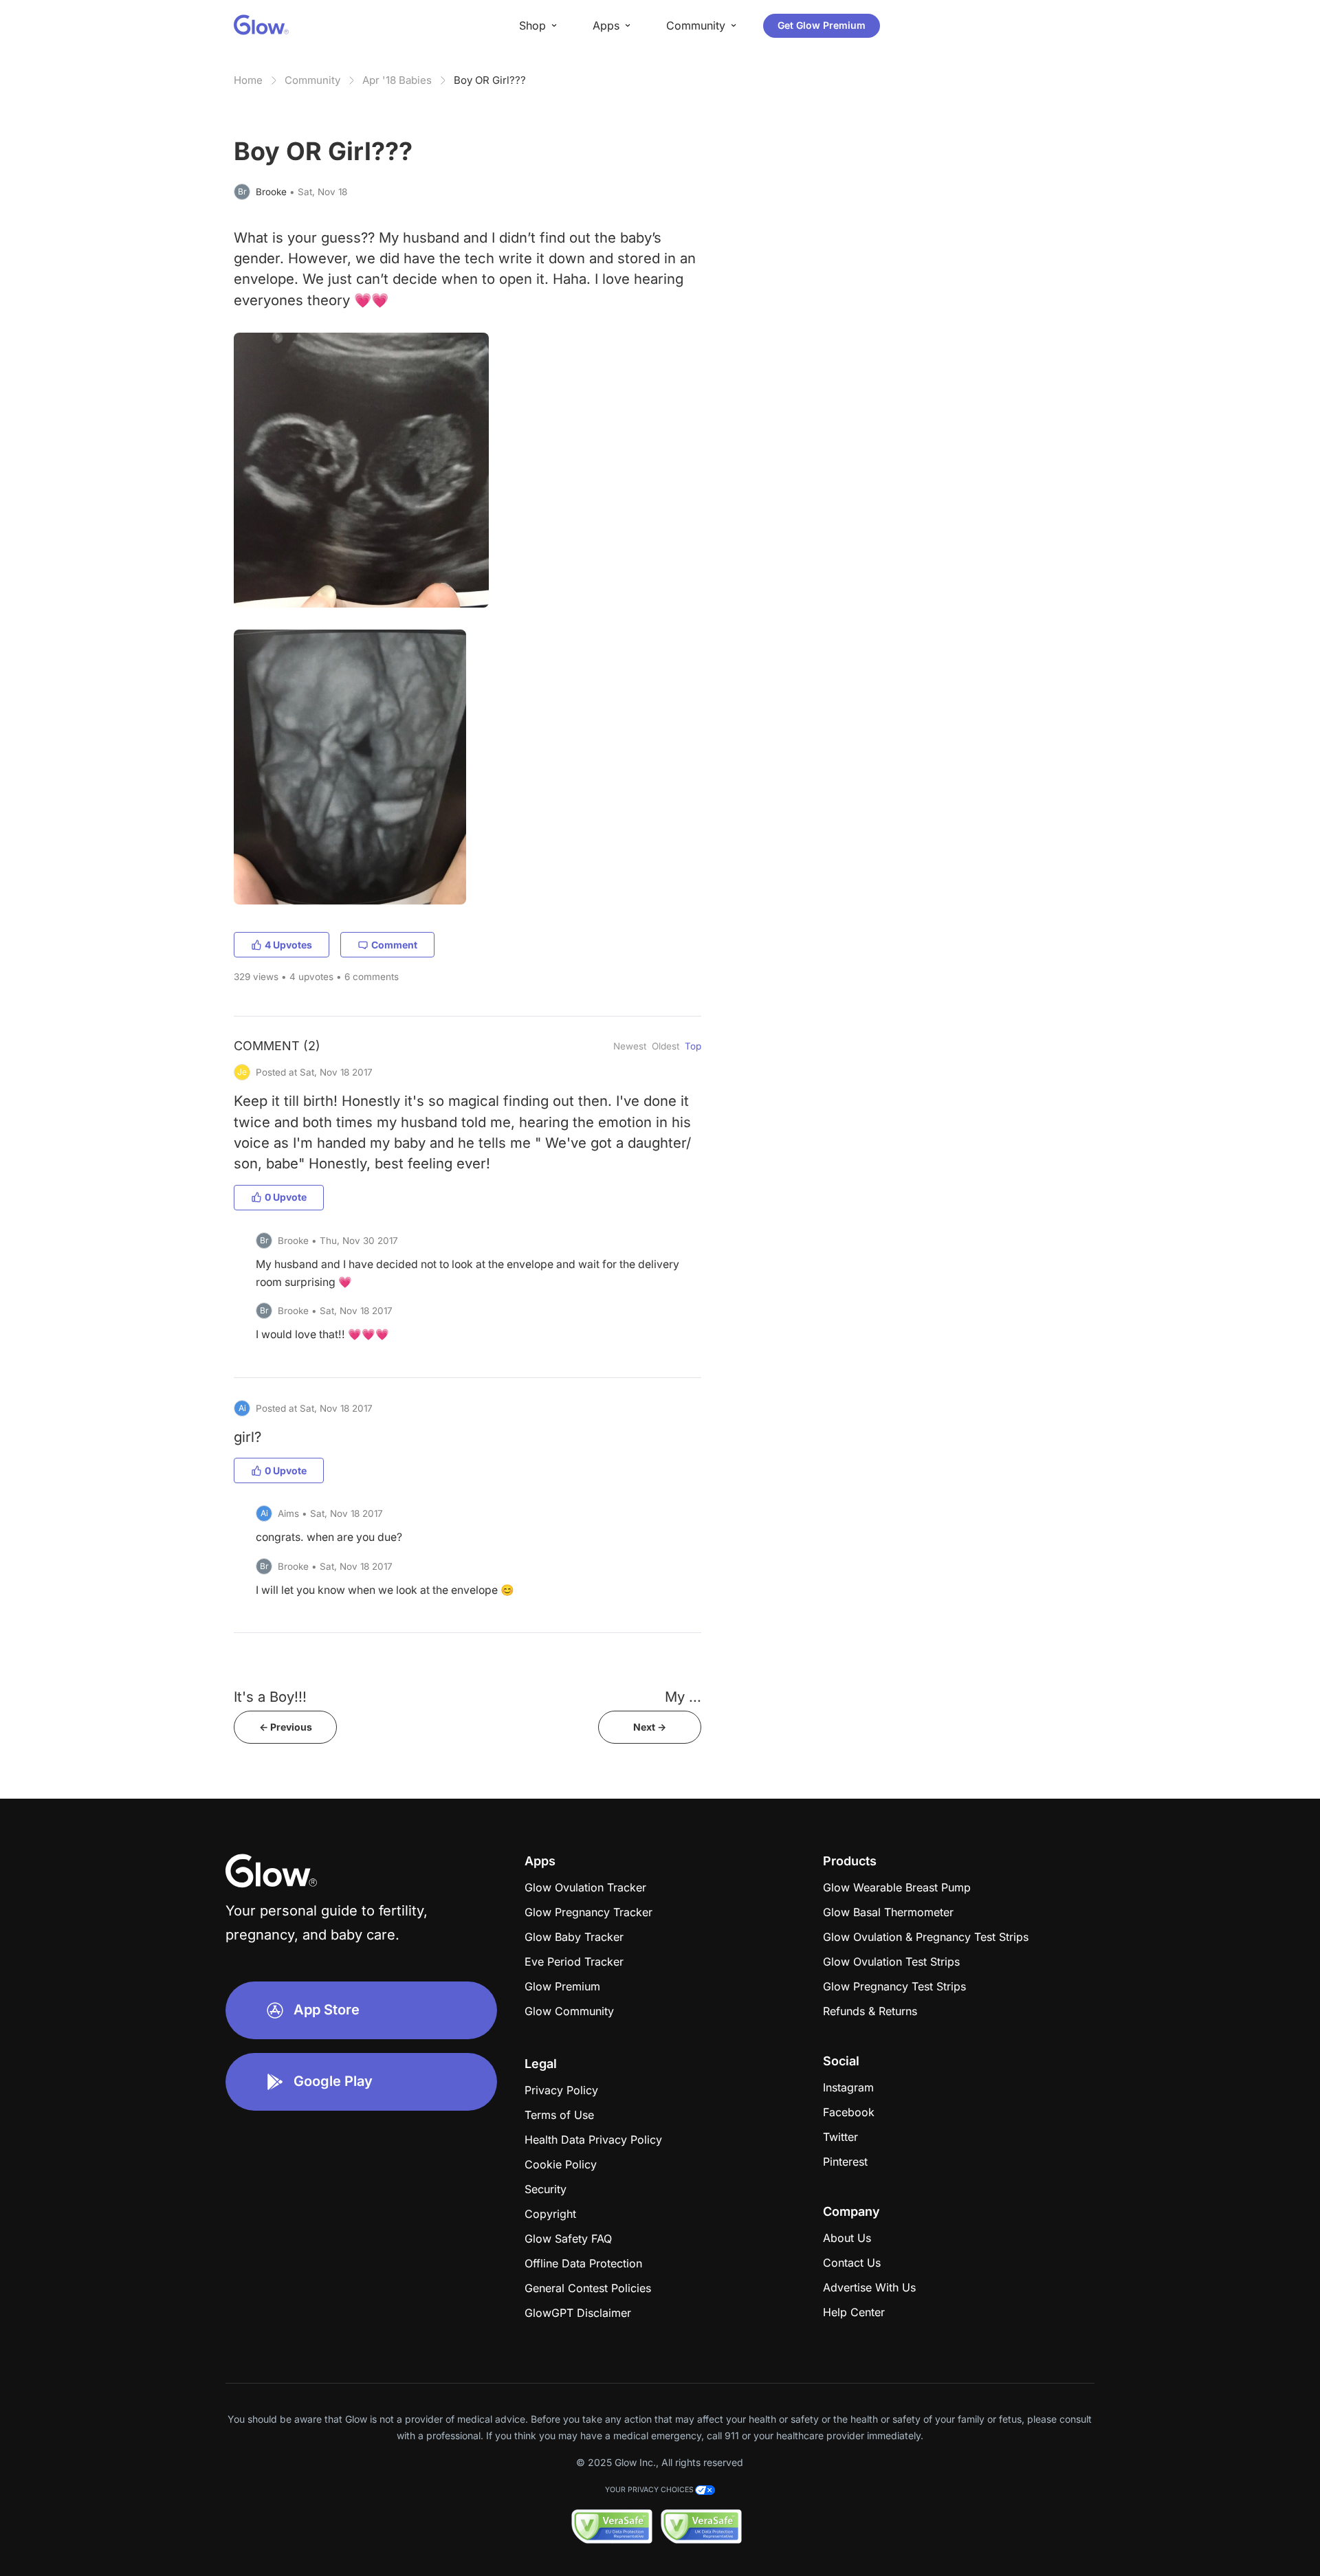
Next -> (650, 1727)
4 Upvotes (288, 945)
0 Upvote (286, 1197)
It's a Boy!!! (270, 1697)
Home (248, 80)
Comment (394, 945)
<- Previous (286, 1727)
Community (312, 80)
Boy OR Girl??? (490, 80)
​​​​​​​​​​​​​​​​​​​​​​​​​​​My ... (683, 1697)
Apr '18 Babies (397, 80)
